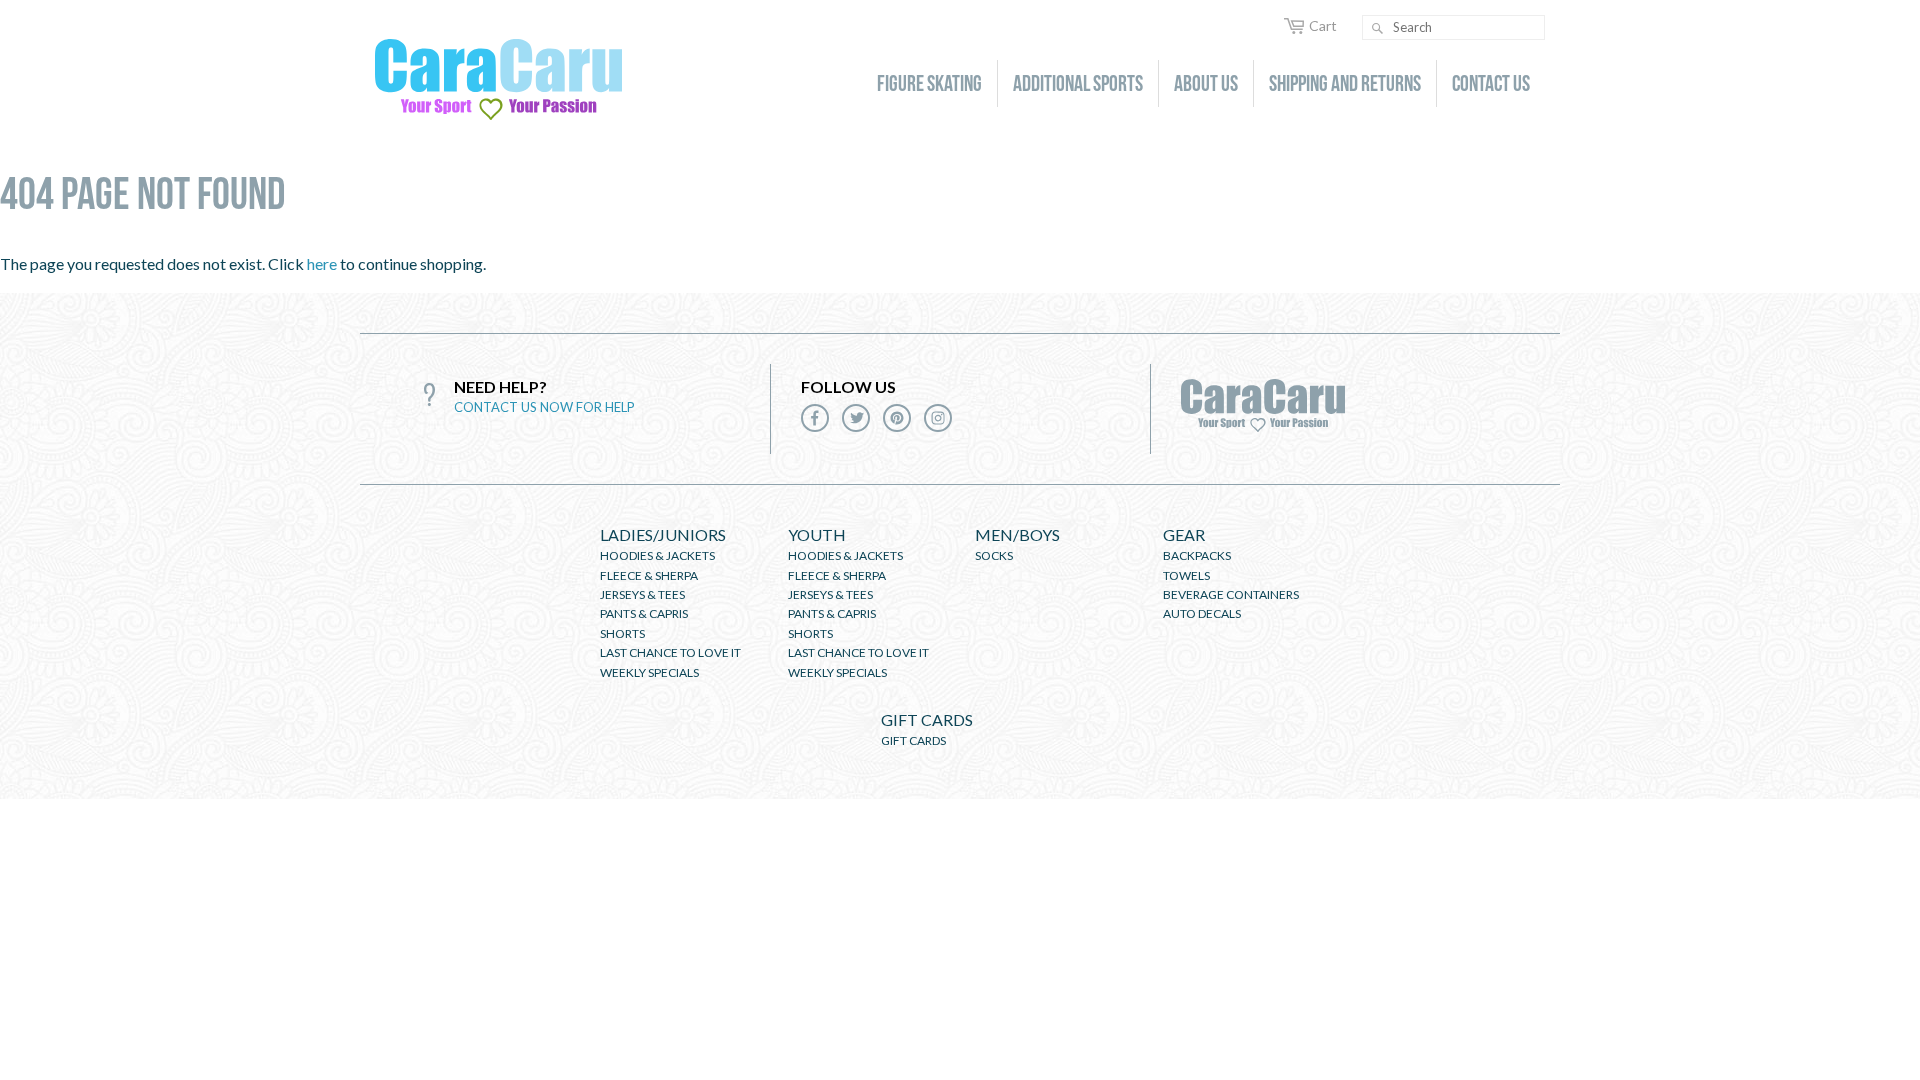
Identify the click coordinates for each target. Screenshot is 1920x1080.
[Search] (1377, 28)
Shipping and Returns (1345, 83)
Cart (1323, 25)
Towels (1186, 575)
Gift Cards (927, 719)
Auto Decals (1202, 613)
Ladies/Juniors (663, 534)
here (322, 263)
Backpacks (1197, 555)
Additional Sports (1078, 83)
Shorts (622, 633)
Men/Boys (1017, 534)
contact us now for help (544, 407)
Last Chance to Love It (670, 652)
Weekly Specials (649, 672)
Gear (1184, 534)
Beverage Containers (1231, 594)
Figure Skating (929, 83)
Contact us (1491, 83)
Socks (994, 555)
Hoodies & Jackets (657, 555)
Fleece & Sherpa (649, 575)
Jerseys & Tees (642, 594)
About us (1206, 83)
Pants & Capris (644, 613)
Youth (817, 534)
